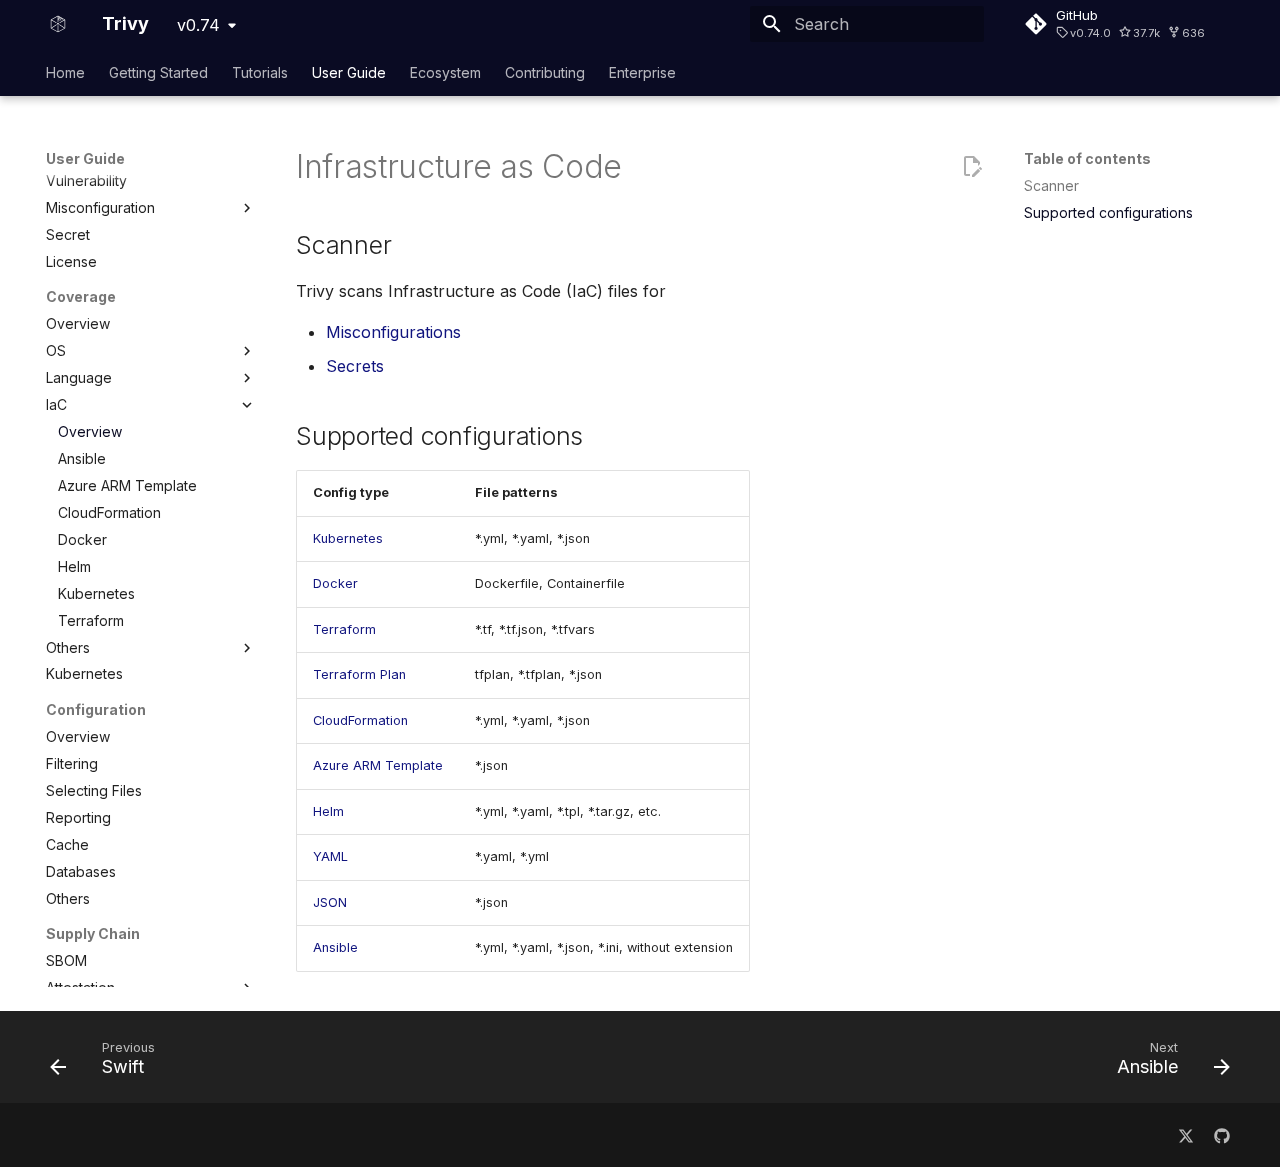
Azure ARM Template (378, 765)
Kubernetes (348, 538)
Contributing (545, 72)
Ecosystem (445, 72)
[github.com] (1222, 1135)
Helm (328, 811)
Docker (335, 583)
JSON (330, 902)
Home (65, 72)
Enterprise (642, 72)
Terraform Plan (359, 674)
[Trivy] (58, 24)
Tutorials (260, 72)
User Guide (349, 72)
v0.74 (198, 25)
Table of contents (1087, 158)
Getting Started (158, 72)
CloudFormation (360, 720)
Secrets (355, 366)
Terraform (344, 629)
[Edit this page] (972, 167)
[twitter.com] (1186, 1135)
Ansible (335, 947)
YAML (330, 856)
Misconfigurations (393, 332)
